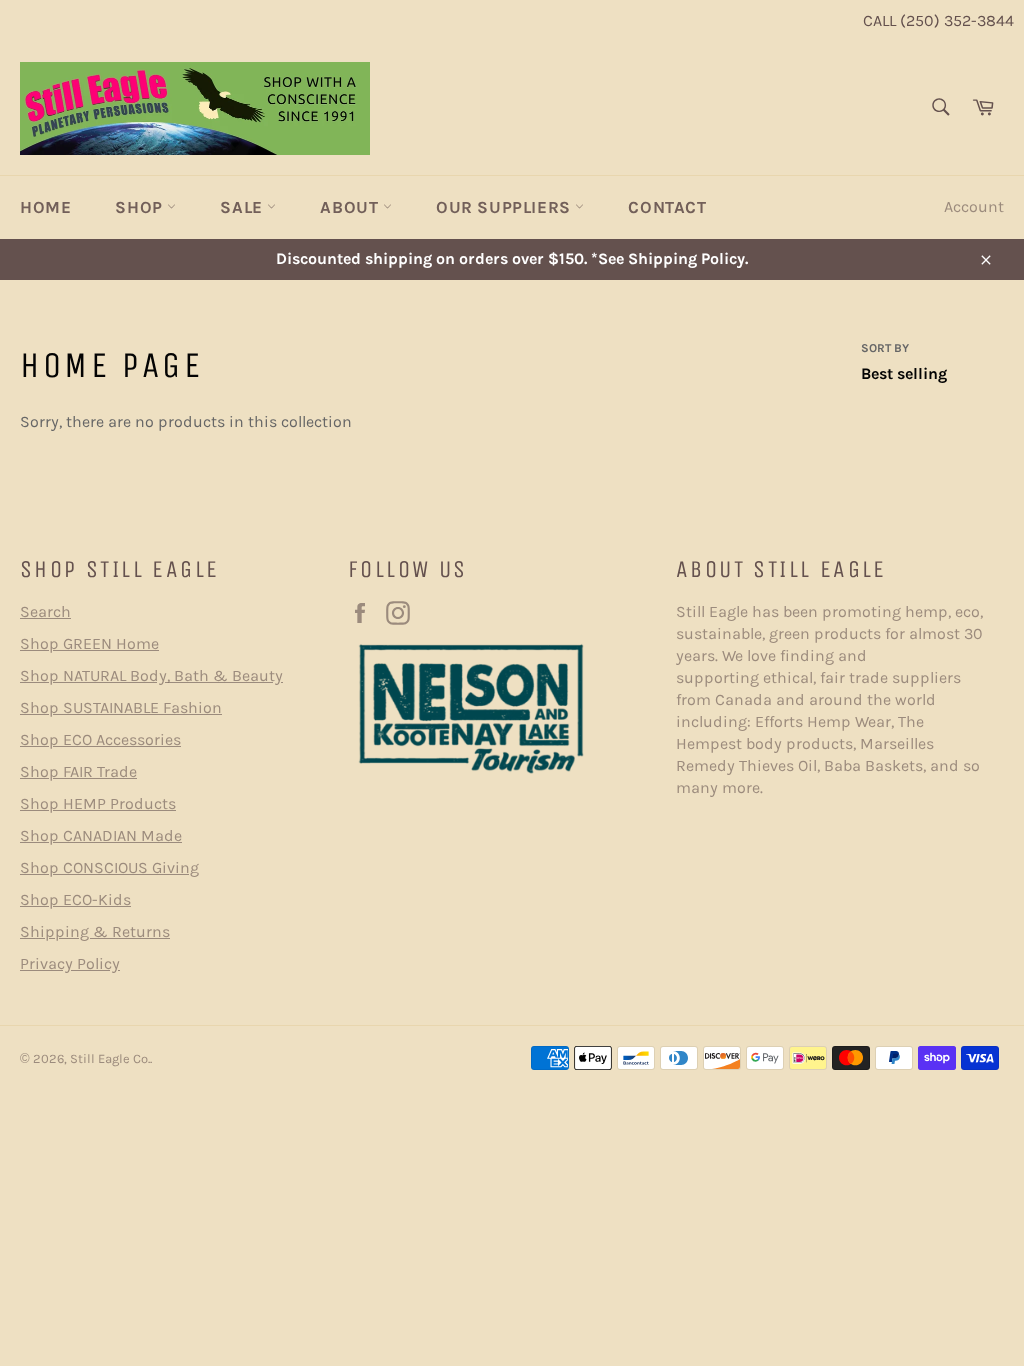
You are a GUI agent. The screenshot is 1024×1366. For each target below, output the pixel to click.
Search (45, 611)
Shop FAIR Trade (78, 771)
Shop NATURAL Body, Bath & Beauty (151, 675)
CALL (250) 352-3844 (938, 20)
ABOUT (351, 207)
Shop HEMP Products (98, 803)
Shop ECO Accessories (100, 739)
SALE (243, 207)
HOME (45, 207)
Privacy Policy (70, 963)
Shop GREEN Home (89, 643)
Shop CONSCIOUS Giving (109, 867)
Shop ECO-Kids (75, 899)
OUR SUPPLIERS (505, 207)
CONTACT (667, 207)
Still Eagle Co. (110, 1058)
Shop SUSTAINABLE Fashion (121, 707)
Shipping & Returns (95, 931)
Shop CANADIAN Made (101, 835)
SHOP (141, 207)
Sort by (885, 348)
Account (974, 206)
